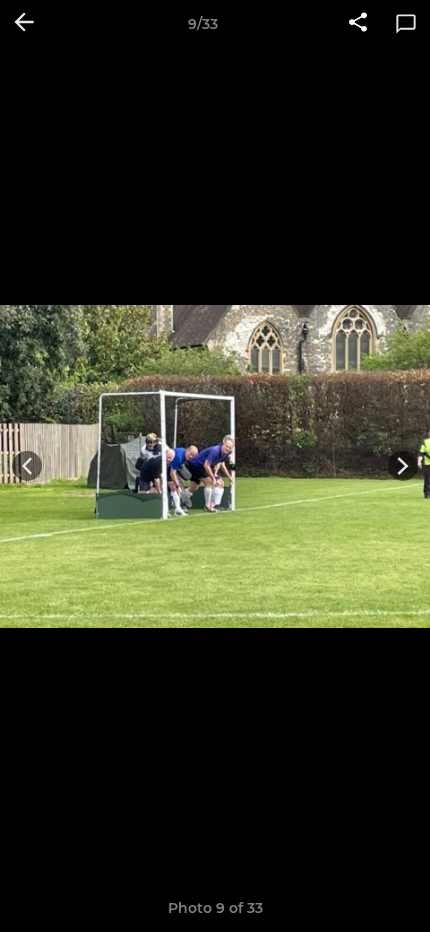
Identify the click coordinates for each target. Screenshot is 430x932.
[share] (358, 24)
